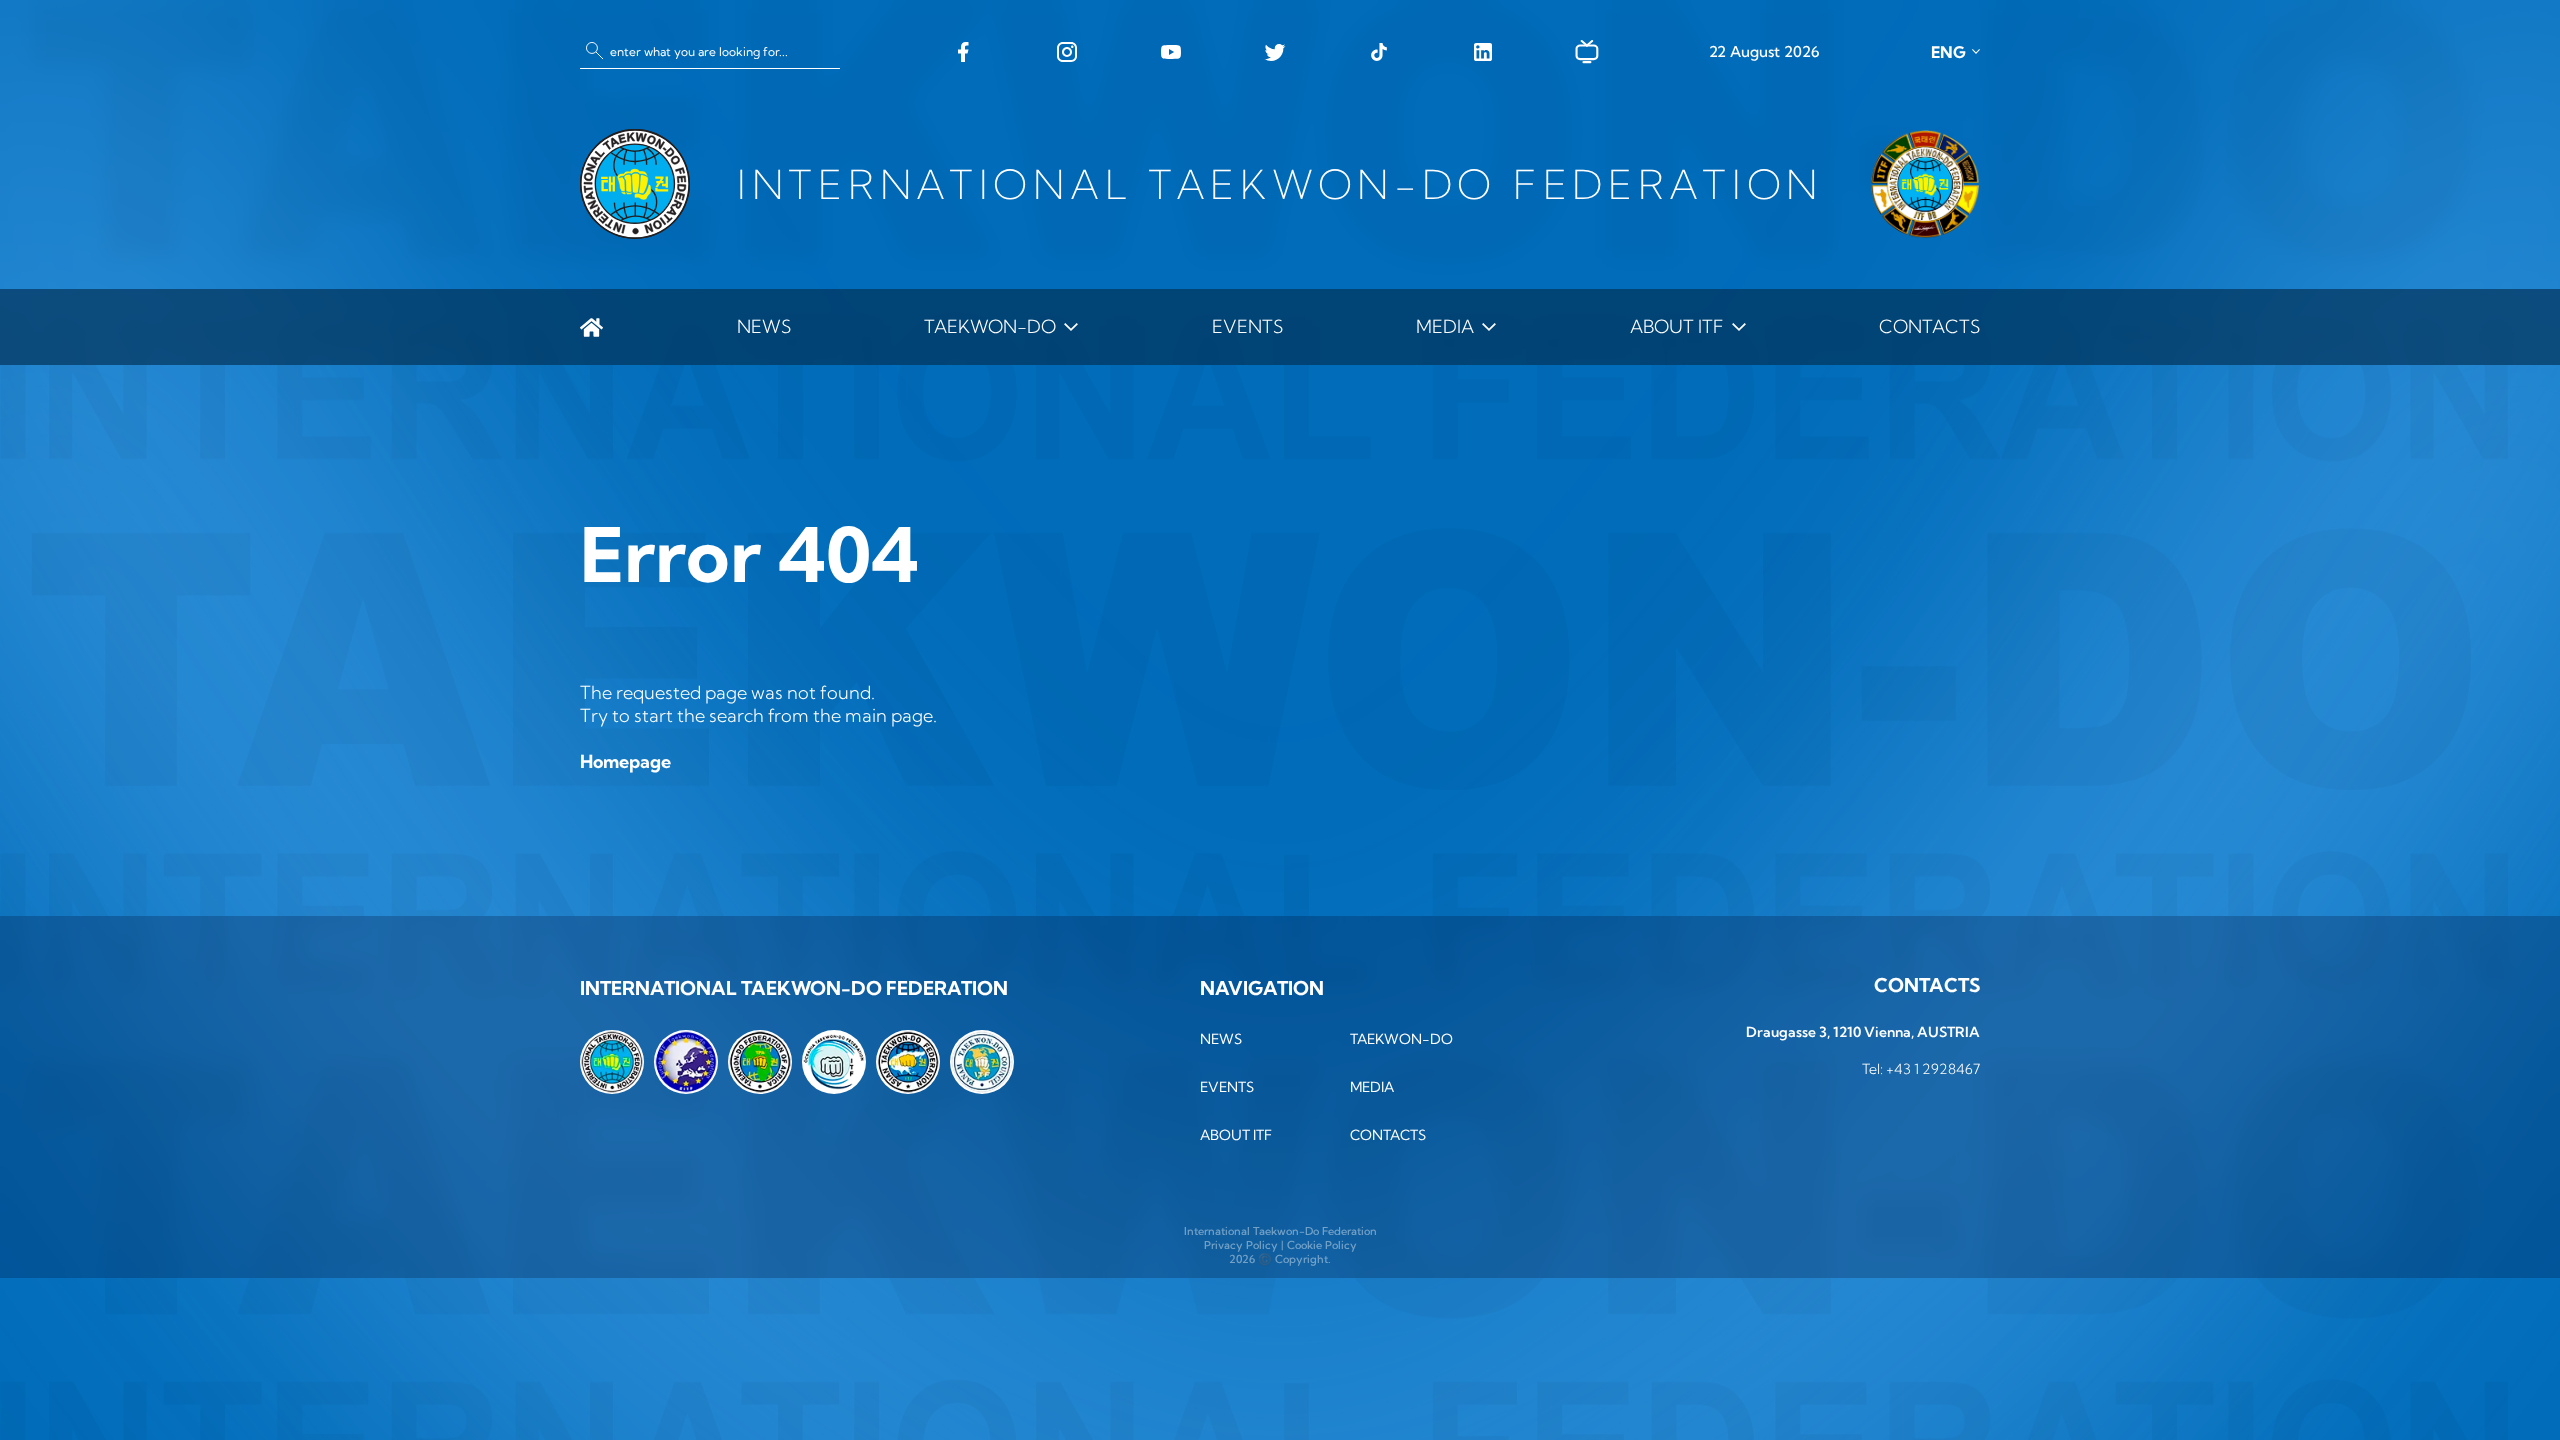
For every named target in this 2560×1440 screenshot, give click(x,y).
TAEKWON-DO (990, 326)
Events (1247, 326)
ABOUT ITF (1677, 326)
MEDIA (1445, 326)
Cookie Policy (1322, 1245)
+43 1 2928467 (1933, 1069)
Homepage (625, 761)
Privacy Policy (1241, 1245)
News (764, 326)
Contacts (1929, 326)
